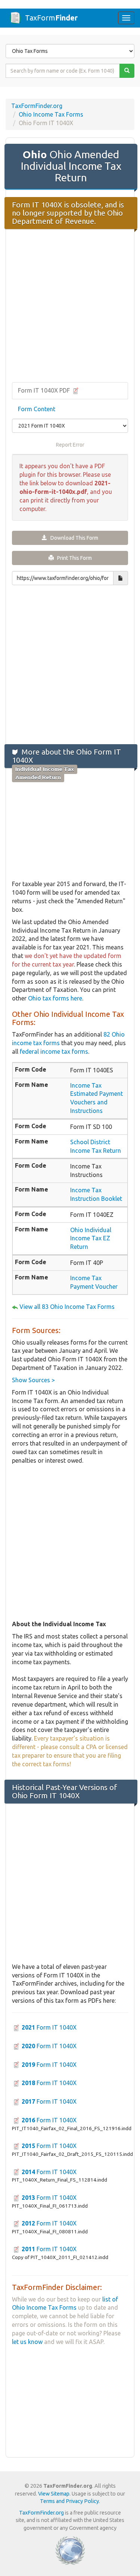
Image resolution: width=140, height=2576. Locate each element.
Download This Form (73, 538)
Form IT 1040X (49, 2027)
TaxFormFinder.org (37, 106)
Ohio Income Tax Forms (51, 114)
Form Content (37, 409)
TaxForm (51, 18)
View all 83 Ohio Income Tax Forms (67, 1307)
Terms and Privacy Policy (69, 2501)
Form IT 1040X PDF (45, 390)
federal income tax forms (54, 1051)
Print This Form (73, 558)
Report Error (70, 445)
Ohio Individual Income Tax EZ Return (91, 1238)
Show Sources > (33, 1380)
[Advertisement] (70, 306)
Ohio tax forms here (55, 998)
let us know (27, 2342)
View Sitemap (54, 2494)
